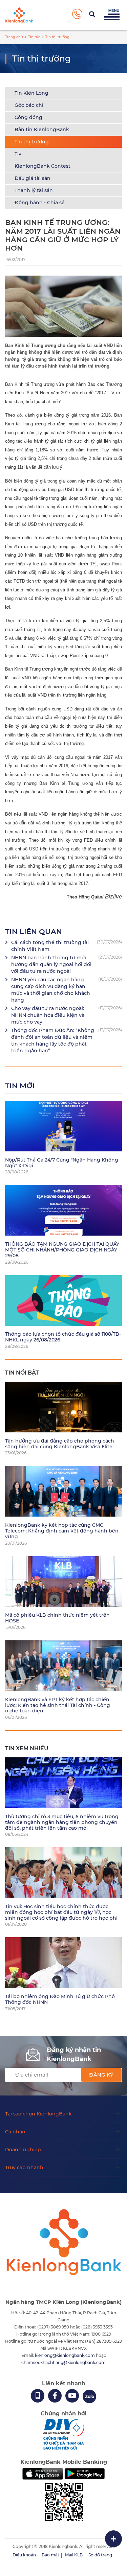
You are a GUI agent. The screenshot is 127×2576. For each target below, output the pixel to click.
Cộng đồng (28, 117)
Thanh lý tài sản (34, 190)
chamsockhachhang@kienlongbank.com (63, 2362)
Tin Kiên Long (31, 93)
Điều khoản (24, 2555)
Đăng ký (101, 2075)
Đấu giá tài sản (33, 178)
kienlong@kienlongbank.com (65, 2355)
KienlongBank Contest (43, 166)
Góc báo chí (29, 105)
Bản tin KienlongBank (42, 130)
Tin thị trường (32, 142)
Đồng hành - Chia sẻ (40, 203)
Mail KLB (74, 2555)
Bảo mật (50, 2555)
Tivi (19, 154)
